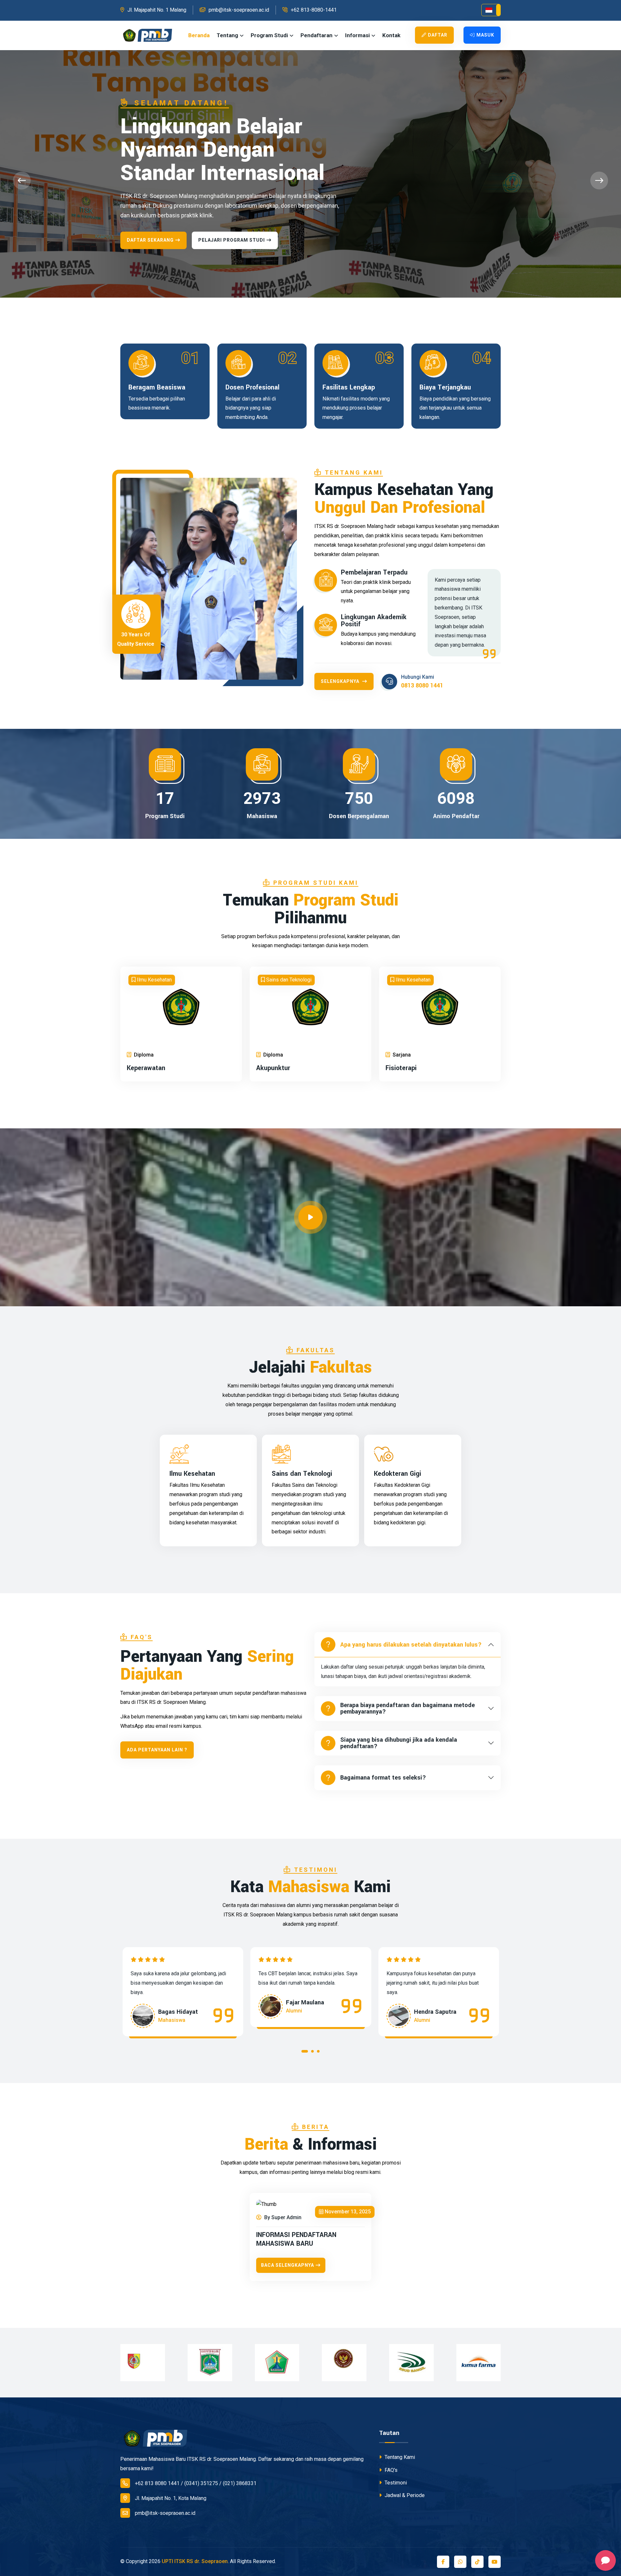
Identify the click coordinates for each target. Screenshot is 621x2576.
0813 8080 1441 (422, 685)
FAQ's (390, 2470)
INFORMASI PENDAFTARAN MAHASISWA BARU (296, 2239)
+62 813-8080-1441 (314, 10)
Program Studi (269, 35)
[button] (491, 10)
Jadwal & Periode (404, 2495)
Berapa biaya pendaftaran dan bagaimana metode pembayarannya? (408, 1708)
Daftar (438, 35)
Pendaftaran (316, 35)
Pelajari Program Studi (232, 193)
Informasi (357, 35)
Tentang (227, 35)
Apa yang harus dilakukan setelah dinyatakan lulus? (411, 1645)
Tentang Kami (399, 2457)
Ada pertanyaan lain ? (157, 1750)
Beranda (199, 35)
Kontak (391, 35)
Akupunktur (273, 1068)
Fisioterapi (401, 1068)
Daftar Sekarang (150, 193)
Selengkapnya (341, 681)
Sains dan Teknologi (302, 1474)
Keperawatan (146, 1068)
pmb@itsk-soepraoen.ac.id (239, 10)
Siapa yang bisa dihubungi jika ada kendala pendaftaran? (399, 1743)
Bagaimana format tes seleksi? (383, 1778)
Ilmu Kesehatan (192, 1474)
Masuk (485, 35)
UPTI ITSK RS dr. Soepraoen (195, 2561)
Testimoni (395, 2483)
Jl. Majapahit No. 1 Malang (157, 10)
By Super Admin (282, 2217)
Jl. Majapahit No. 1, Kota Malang (171, 2498)
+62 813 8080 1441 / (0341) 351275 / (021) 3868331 (196, 2483)
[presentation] (22, 181)
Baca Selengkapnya (288, 2265)
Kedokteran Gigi (398, 1474)
